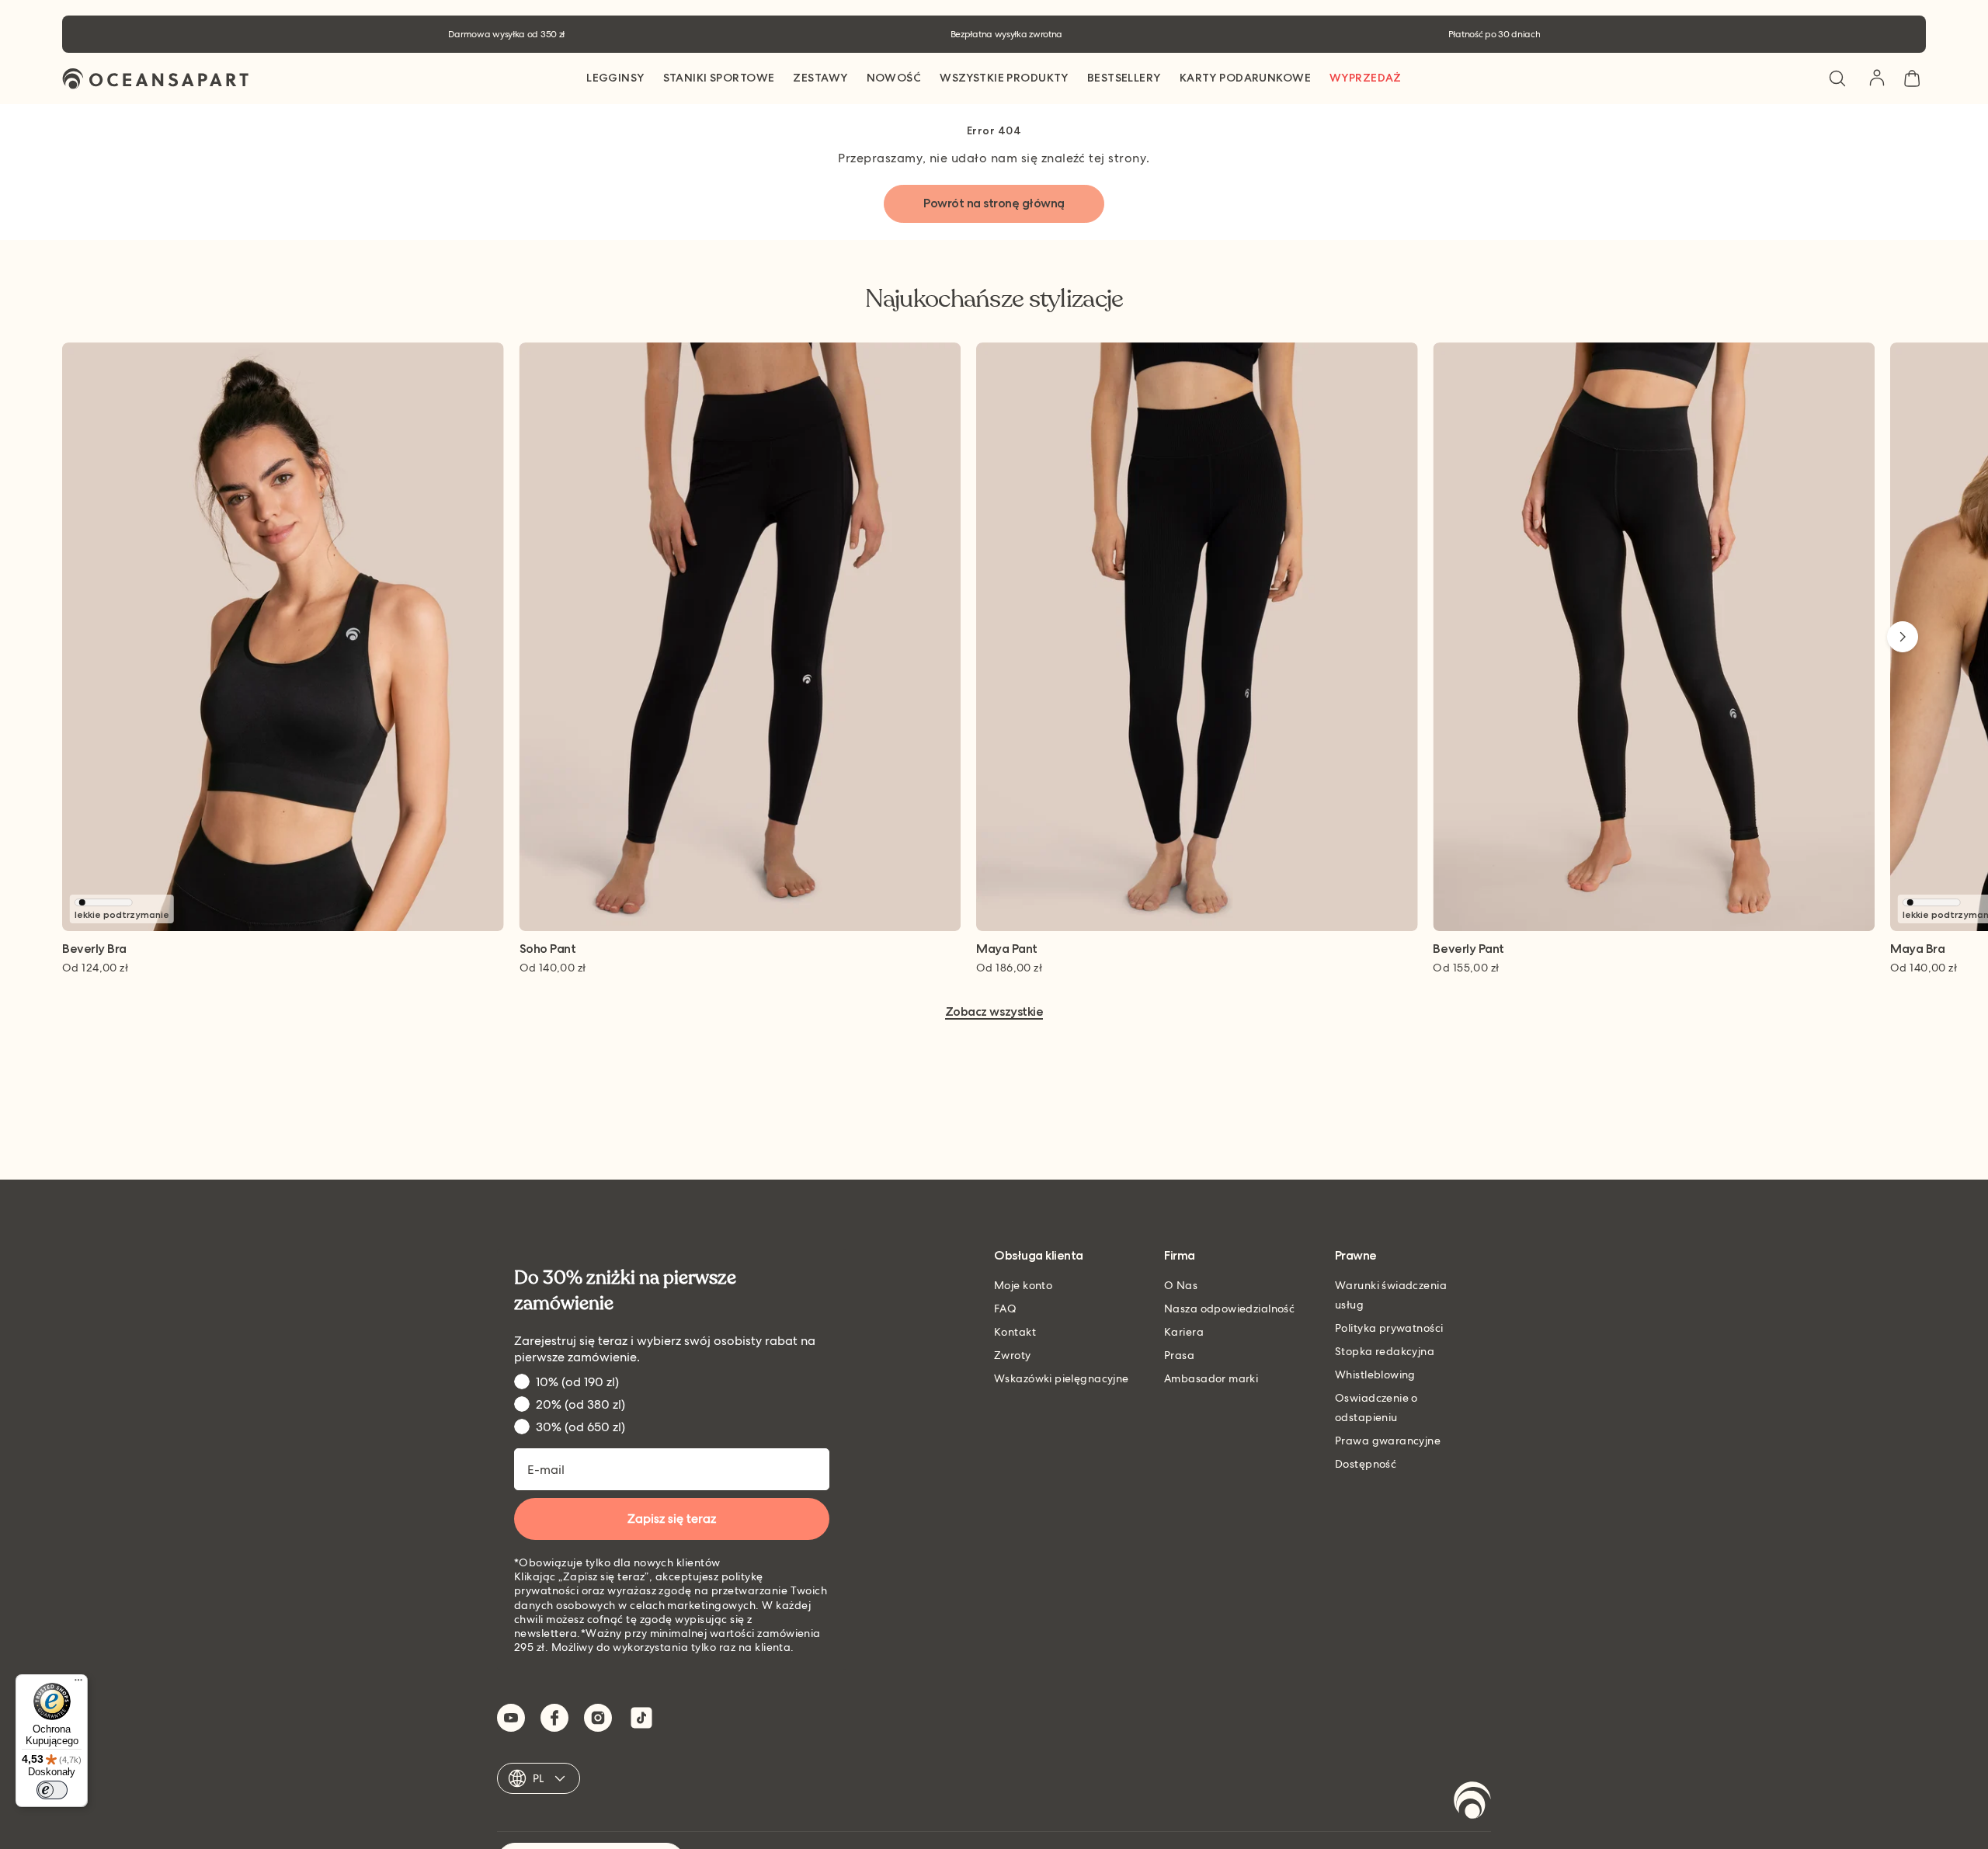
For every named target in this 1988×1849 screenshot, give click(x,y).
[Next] (1903, 637)
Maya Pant (1007, 949)
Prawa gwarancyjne (1388, 1441)
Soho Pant (548, 949)
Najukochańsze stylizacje (994, 299)
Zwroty (1013, 1355)
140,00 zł (553, 968)
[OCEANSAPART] (155, 79)
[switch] (52, 1790)
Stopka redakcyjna (1385, 1351)
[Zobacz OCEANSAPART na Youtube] (511, 1718)
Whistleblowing (1375, 1375)
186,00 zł (1009, 968)
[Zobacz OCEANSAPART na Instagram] (598, 1718)
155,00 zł (1466, 968)
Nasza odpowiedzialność (1229, 1309)
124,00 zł (95, 968)
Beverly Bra (94, 949)
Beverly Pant (1468, 949)
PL (539, 1778)
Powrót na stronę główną (994, 203)
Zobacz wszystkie (994, 1012)
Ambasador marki (1211, 1378)
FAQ (1005, 1309)
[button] (1837, 78)
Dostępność (1366, 1464)
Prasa (1179, 1355)
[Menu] (78, 1684)
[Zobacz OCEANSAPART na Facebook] (554, 1718)
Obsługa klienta (1039, 1256)
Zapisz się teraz (672, 1519)
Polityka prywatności (1389, 1328)
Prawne (1356, 1256)
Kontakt (1015, 1332)
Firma (1180, 1256)
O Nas (1181, 1285)
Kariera (1184, 1332)
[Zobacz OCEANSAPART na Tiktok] (641, 1718)
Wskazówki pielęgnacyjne (1062, 1378)
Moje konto (1023, 1285)
